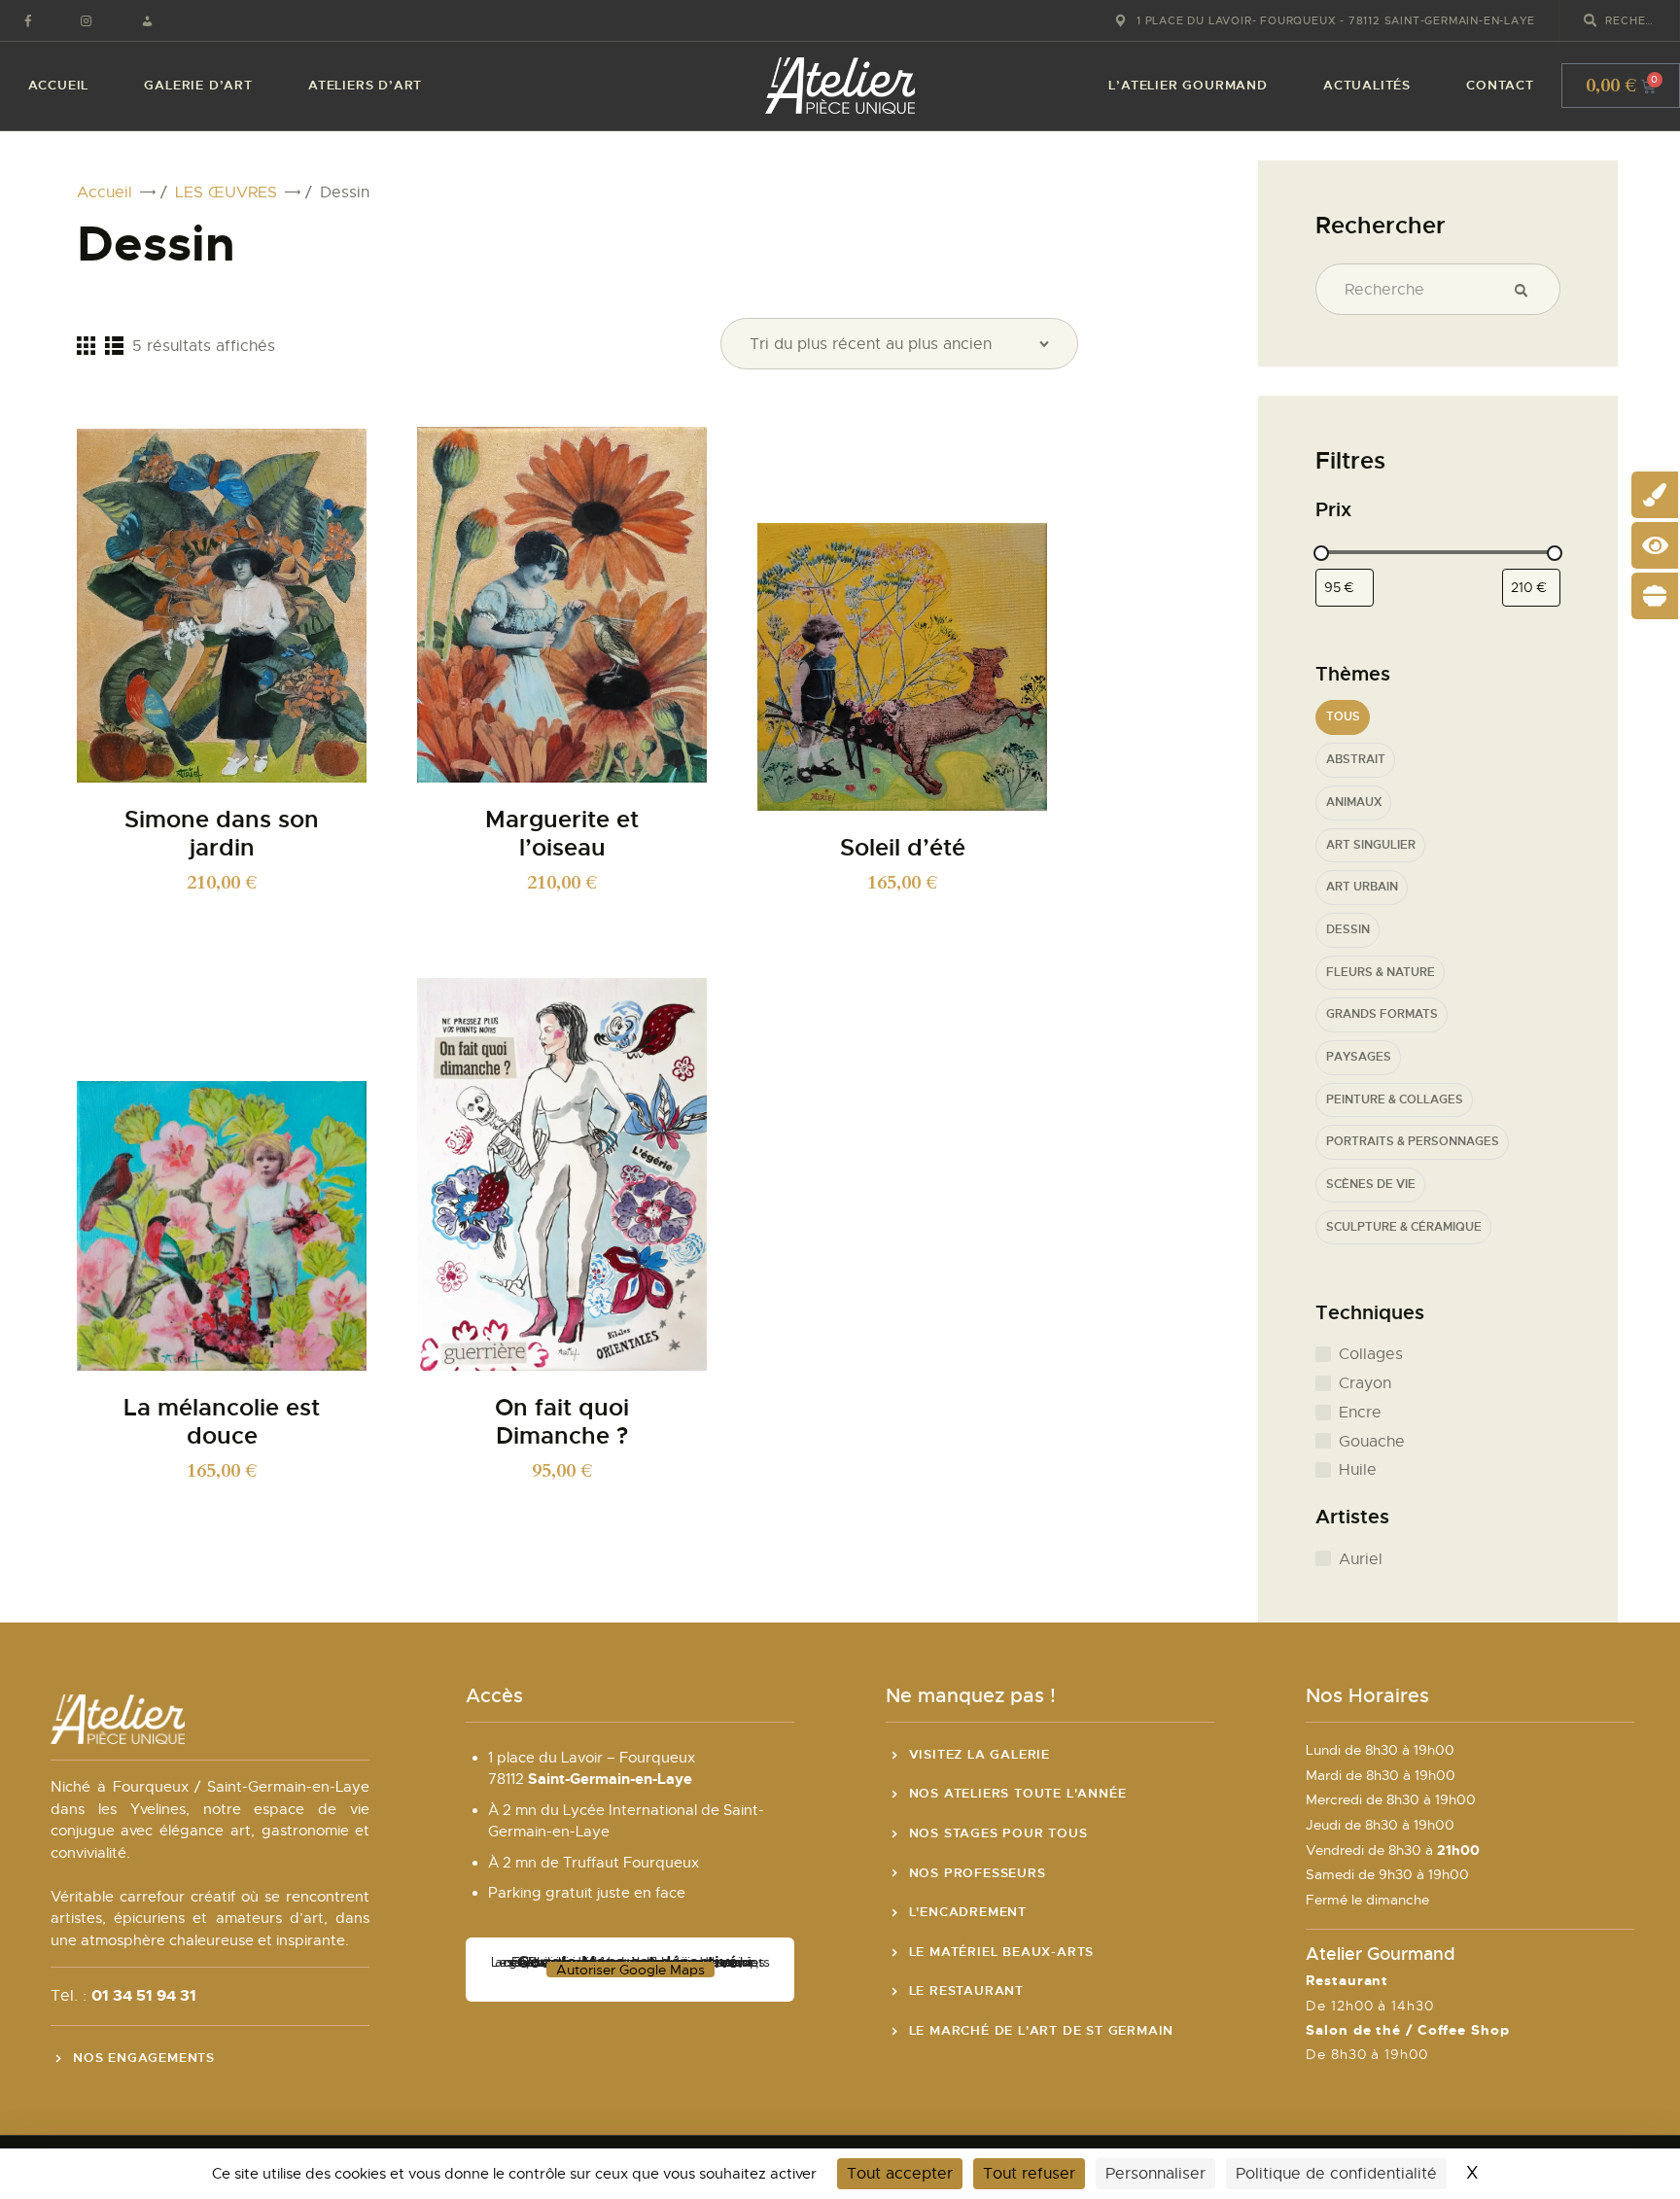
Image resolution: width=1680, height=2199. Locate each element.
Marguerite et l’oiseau (562, 835)
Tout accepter (900, 2174)
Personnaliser (1155, 2174)
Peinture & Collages (1395, 1100)
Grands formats (1382, 1014)
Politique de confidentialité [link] (1336, 2174)
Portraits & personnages (1413, 1142)
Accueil (105, 192)
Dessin (1348, 930)
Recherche (1529, 290)
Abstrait (1356, 760)
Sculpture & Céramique (1404, 1227)
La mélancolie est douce (222, 1423)
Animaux (1354, 803)
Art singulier (1371, 845)
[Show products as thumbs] (86, 345)
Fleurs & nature (1381, 973)
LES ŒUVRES (226, 192)
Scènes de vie (1371, 1185)
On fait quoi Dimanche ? (562, 1423)
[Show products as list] (114, 345)
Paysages (1359, 1057)
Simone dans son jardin (222, 835)
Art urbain (1362, 887)
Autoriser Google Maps (630, 1970)
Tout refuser (1029, 2174)
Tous (1343, 717)
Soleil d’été (903, 848)
